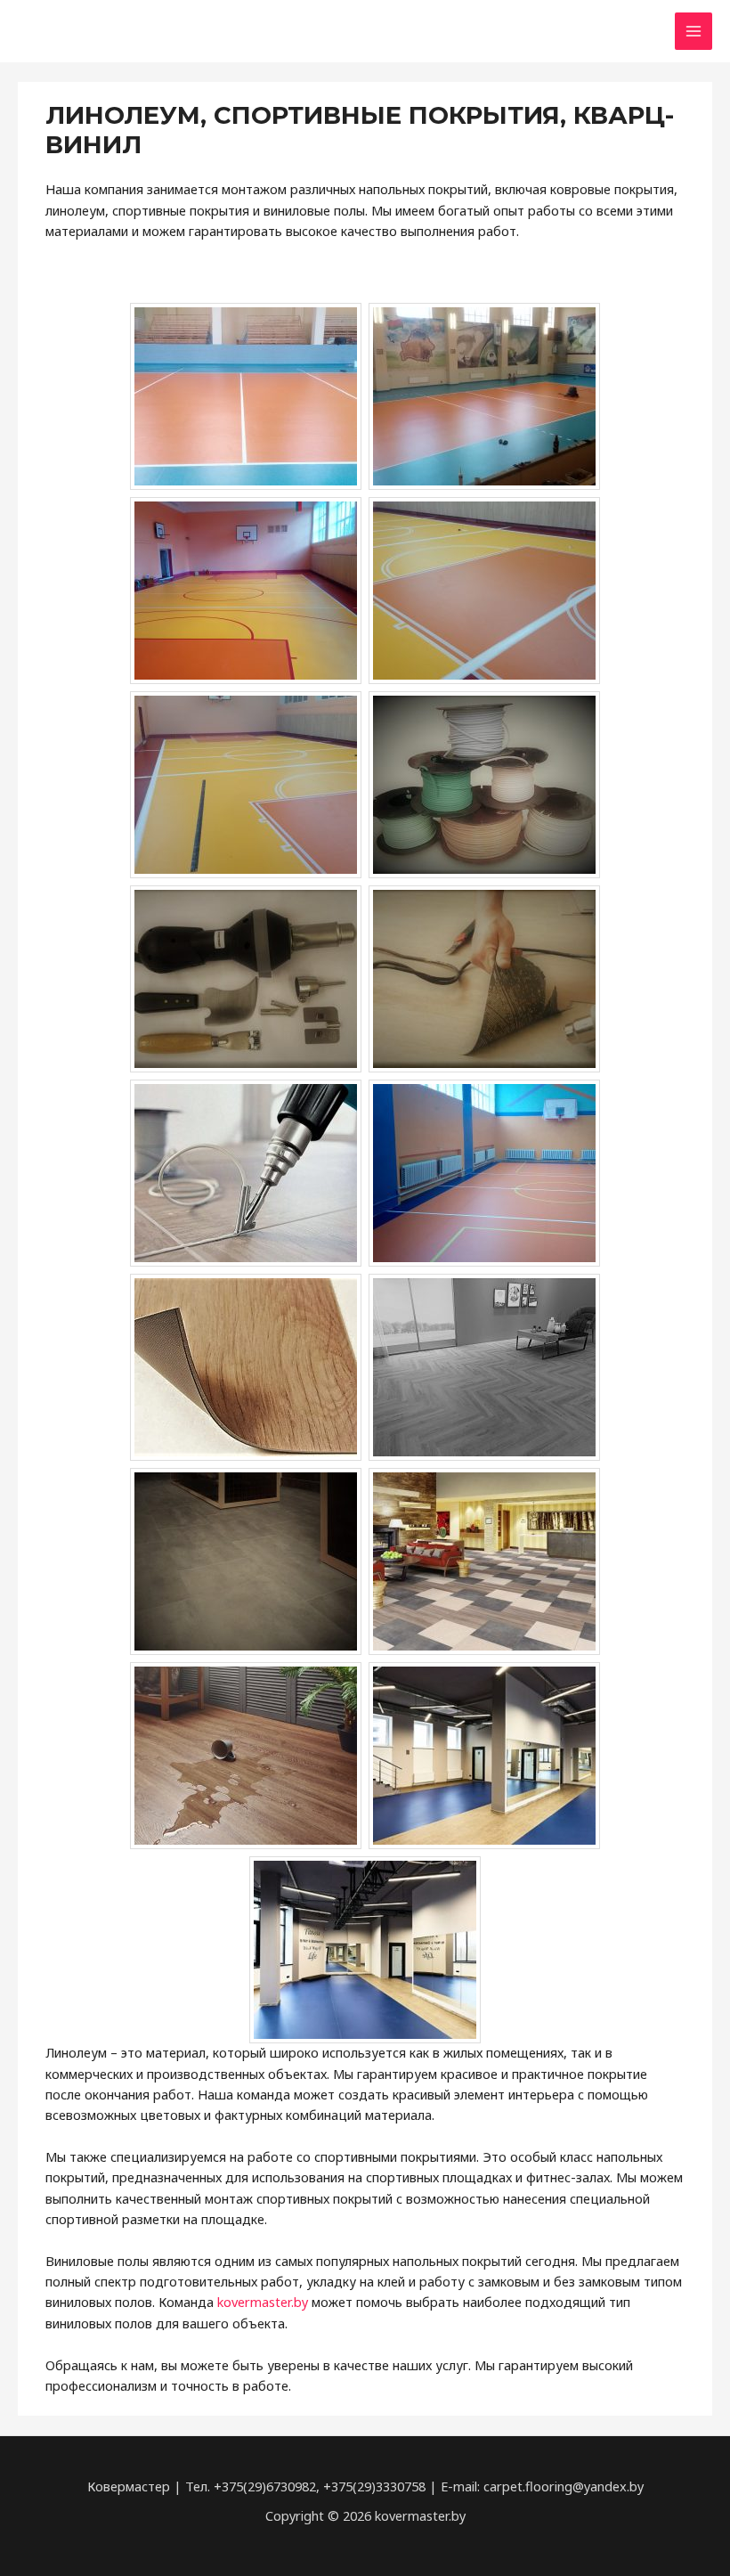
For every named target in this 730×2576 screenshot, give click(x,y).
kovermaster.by (263, 2302)
